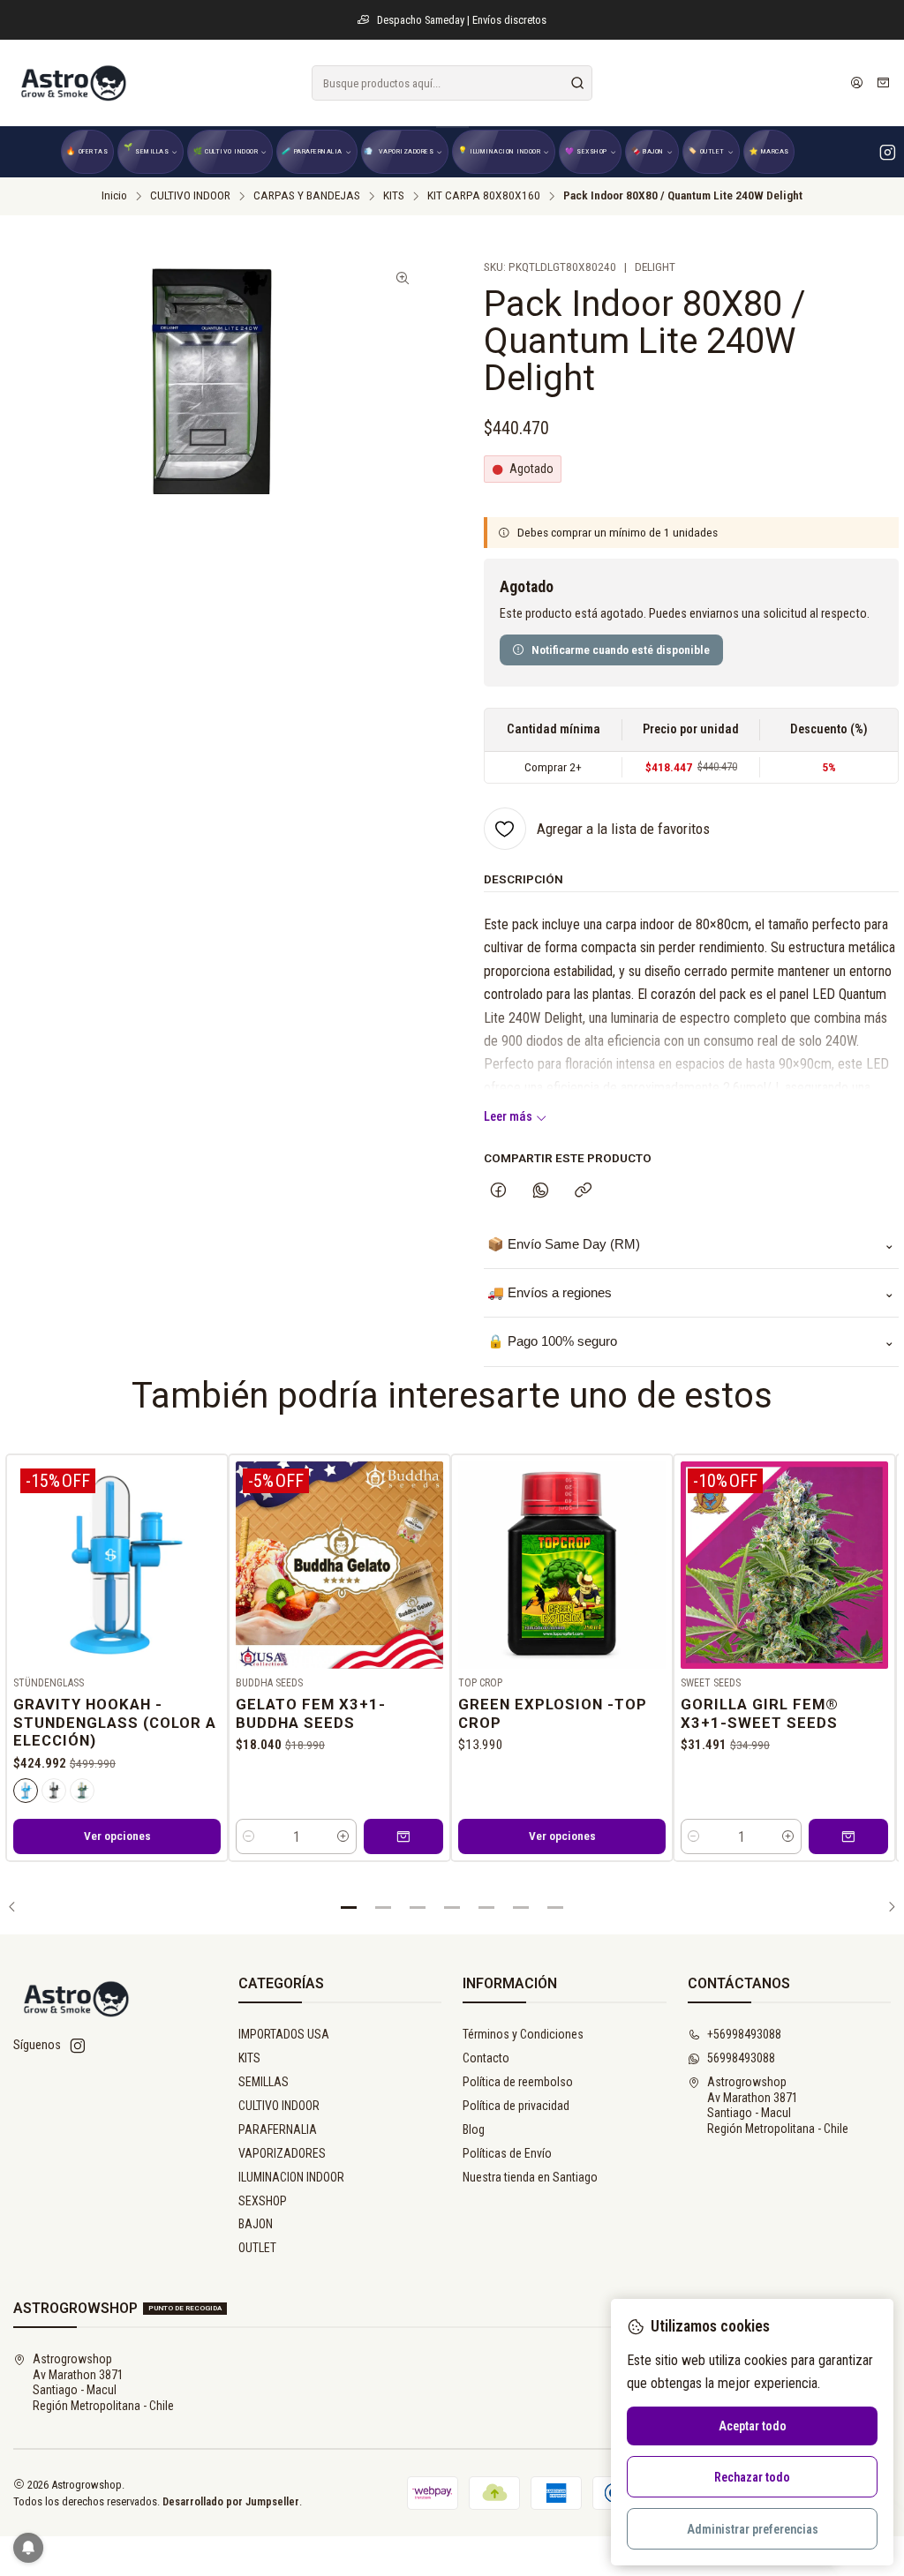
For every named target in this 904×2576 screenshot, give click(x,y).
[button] (349, 1907)
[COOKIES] (26, 1791)
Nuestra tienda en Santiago (530, 2177)
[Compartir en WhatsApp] (541, 1191)
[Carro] (883, 83)
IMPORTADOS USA (284, 2034)
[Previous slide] (19, 1907)
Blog (474, 2129)
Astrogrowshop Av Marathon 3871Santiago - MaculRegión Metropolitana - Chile (778, 2105)
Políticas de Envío (507, 2153)
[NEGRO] (54, 1791)
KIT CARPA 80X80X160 (484, 196)
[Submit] (577, 83)
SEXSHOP (263, 2201)
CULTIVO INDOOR (190, 196)
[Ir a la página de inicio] (72, 83)
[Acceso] (857, 83)
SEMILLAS (264, 2082)
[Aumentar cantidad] (343, 1836)
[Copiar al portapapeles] (583, 1191)
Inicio (114, 196)
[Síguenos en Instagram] (888, 152)
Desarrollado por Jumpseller (231, 2501)
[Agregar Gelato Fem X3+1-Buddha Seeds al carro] (403, 1836)
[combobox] (452, 83)
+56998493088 (744, 2034)
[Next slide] (885, 1907)
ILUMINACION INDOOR (291, 2177)
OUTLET (257, 2248)
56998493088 (741, 2058)
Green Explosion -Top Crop (553, 1713)
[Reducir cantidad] (249, 1836)
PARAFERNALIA (278, 2129)
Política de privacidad (516, 2106)
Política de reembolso (518, 2082)
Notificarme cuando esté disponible (621, 650)
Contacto (486, 2058)
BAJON (256, 2224)
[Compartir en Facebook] (498, 1191)
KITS (394, 196)
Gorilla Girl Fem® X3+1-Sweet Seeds (760, 1713)
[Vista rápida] (207, 1561)
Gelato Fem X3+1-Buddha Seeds (311, 1713)
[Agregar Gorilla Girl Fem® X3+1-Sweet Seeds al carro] (848, 1836)
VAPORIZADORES (282, 2153)
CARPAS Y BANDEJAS (307, 196)
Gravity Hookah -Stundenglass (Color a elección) (115, 1723)
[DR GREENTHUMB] (82, 1791)
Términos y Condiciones (523, 2034)
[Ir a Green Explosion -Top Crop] (562, 1565)
